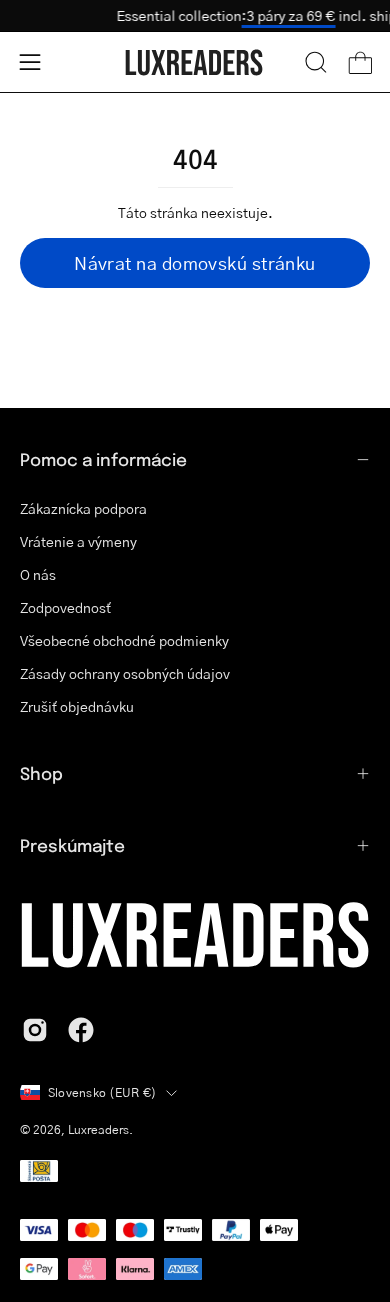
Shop (41, 773)
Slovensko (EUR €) (102, 1092)
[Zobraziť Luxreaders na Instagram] (35, 1030)
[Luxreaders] (195, 62)
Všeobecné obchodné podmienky (124, 640)
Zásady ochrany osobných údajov (125, 673)
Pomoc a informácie (103, 459)
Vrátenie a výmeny (78, 541)
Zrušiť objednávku (77, 706)
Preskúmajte (72, 845)
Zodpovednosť (65, 607)
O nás (38, 574)
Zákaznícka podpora (83, 508)
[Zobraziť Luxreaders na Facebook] (81, 1030)
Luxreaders (98, 1129)
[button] (316, 62)
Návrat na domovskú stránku (195, 263)
